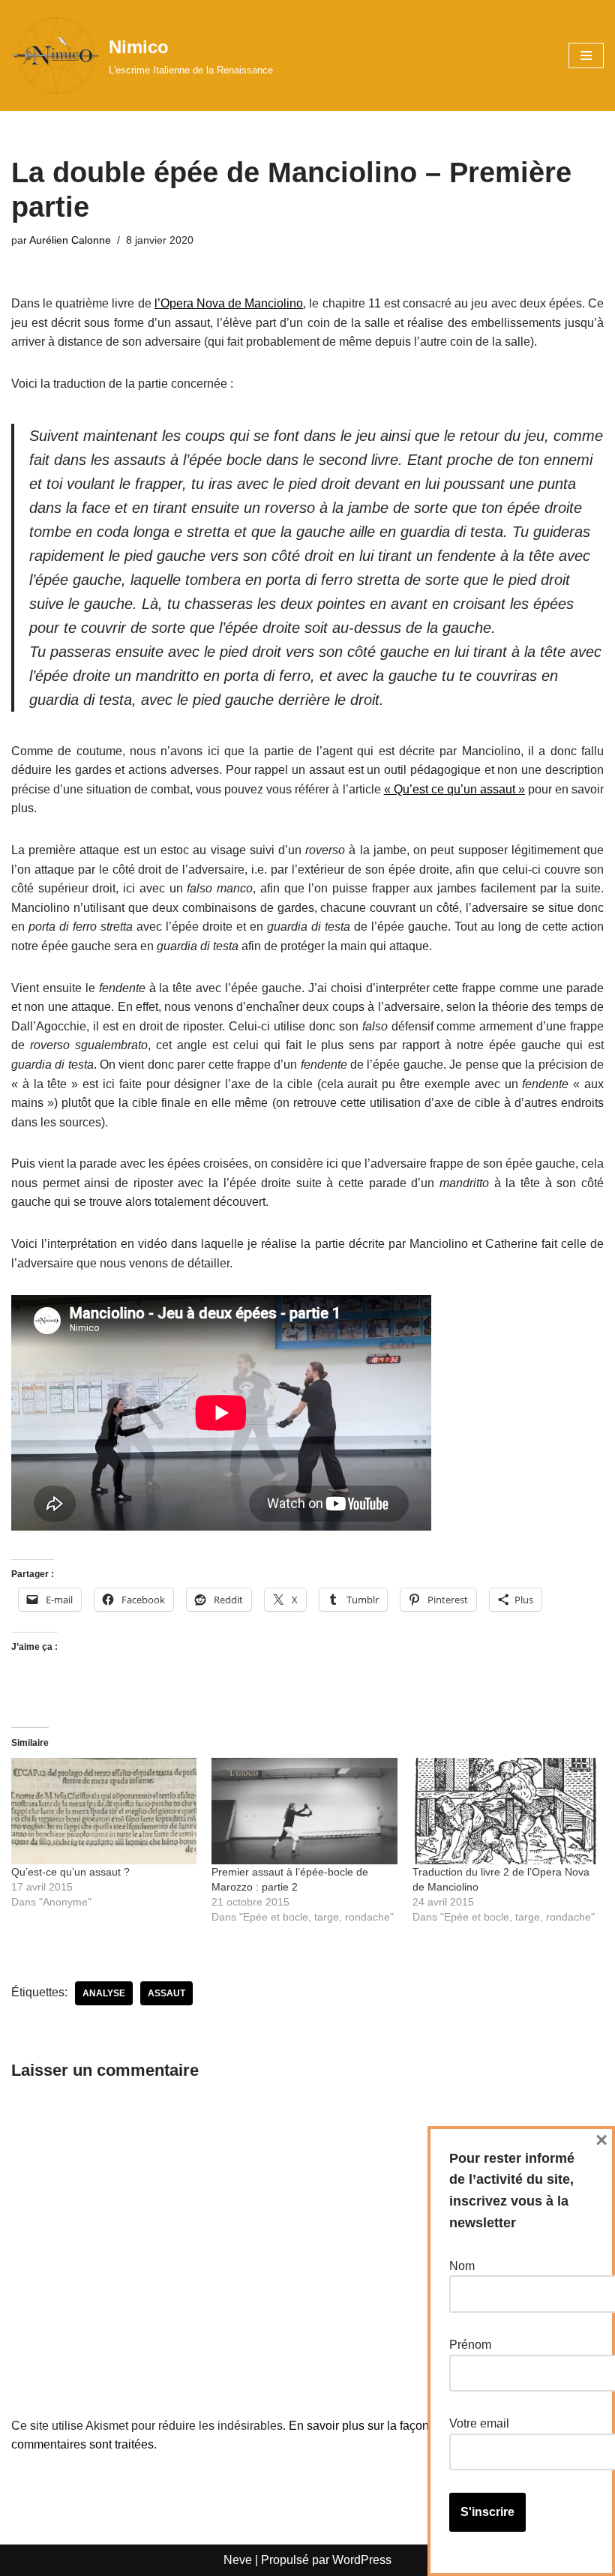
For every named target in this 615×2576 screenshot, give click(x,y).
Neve (238, 2560)
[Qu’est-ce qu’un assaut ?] (104, 1811)
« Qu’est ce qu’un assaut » (454, 789)
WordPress (362, 2560)
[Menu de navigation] (586, 55)
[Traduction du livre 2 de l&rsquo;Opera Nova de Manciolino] (505, 1811)
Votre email (479, 2423)
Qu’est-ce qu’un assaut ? (70, 1872)
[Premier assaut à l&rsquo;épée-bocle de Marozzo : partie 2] (304, 1811)
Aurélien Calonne (70, 240)
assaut (166, 1993)
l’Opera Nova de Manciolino (229, 303)
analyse (104, 1993)
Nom (462, 2266)
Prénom (470, 2345)
